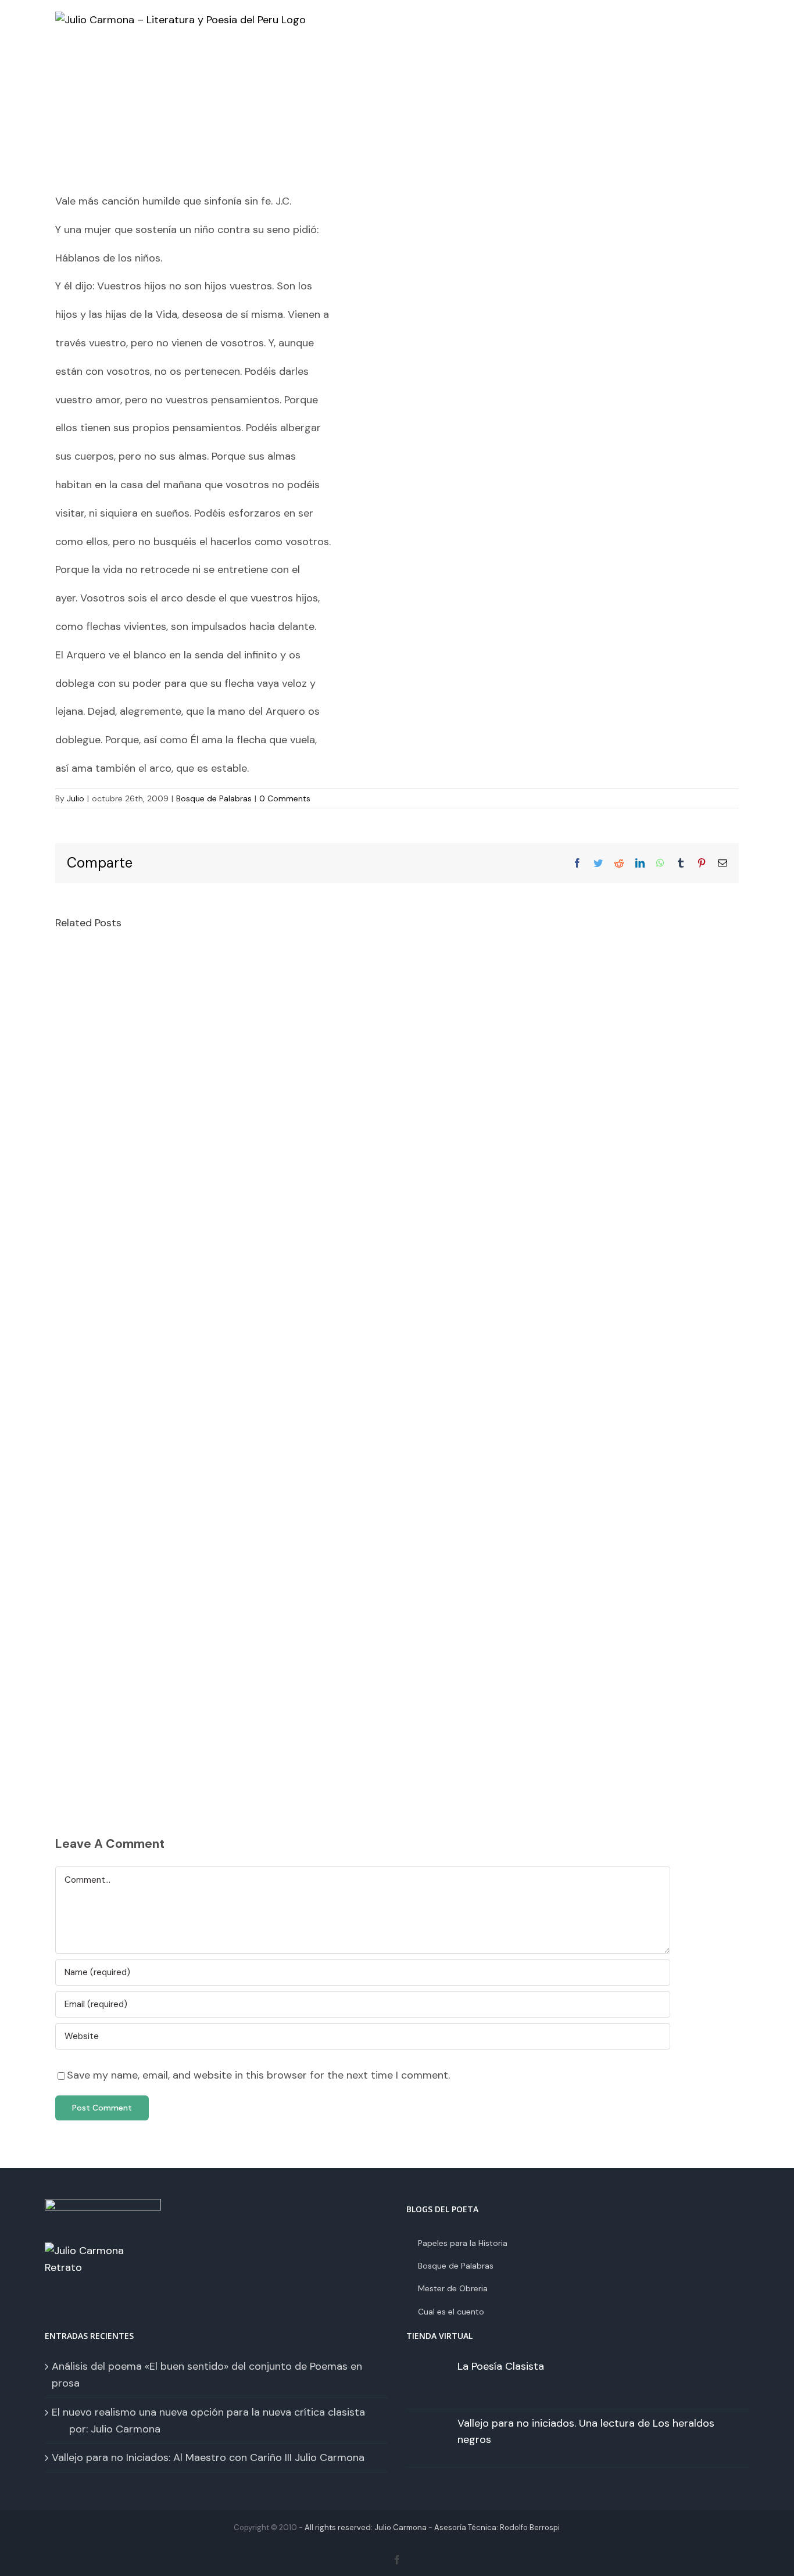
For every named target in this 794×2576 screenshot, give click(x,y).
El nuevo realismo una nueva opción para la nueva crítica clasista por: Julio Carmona (216, 2421)
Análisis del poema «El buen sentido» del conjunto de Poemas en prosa (207, 2375)
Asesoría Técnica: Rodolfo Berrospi (497, 2527)
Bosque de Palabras (214, 798)
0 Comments (285, 798)
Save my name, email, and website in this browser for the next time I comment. (258, 2075)
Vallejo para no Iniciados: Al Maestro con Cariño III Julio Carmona (208, 2457)
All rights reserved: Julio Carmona (366, 2527)
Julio (76, 798)
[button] (707, 64)
